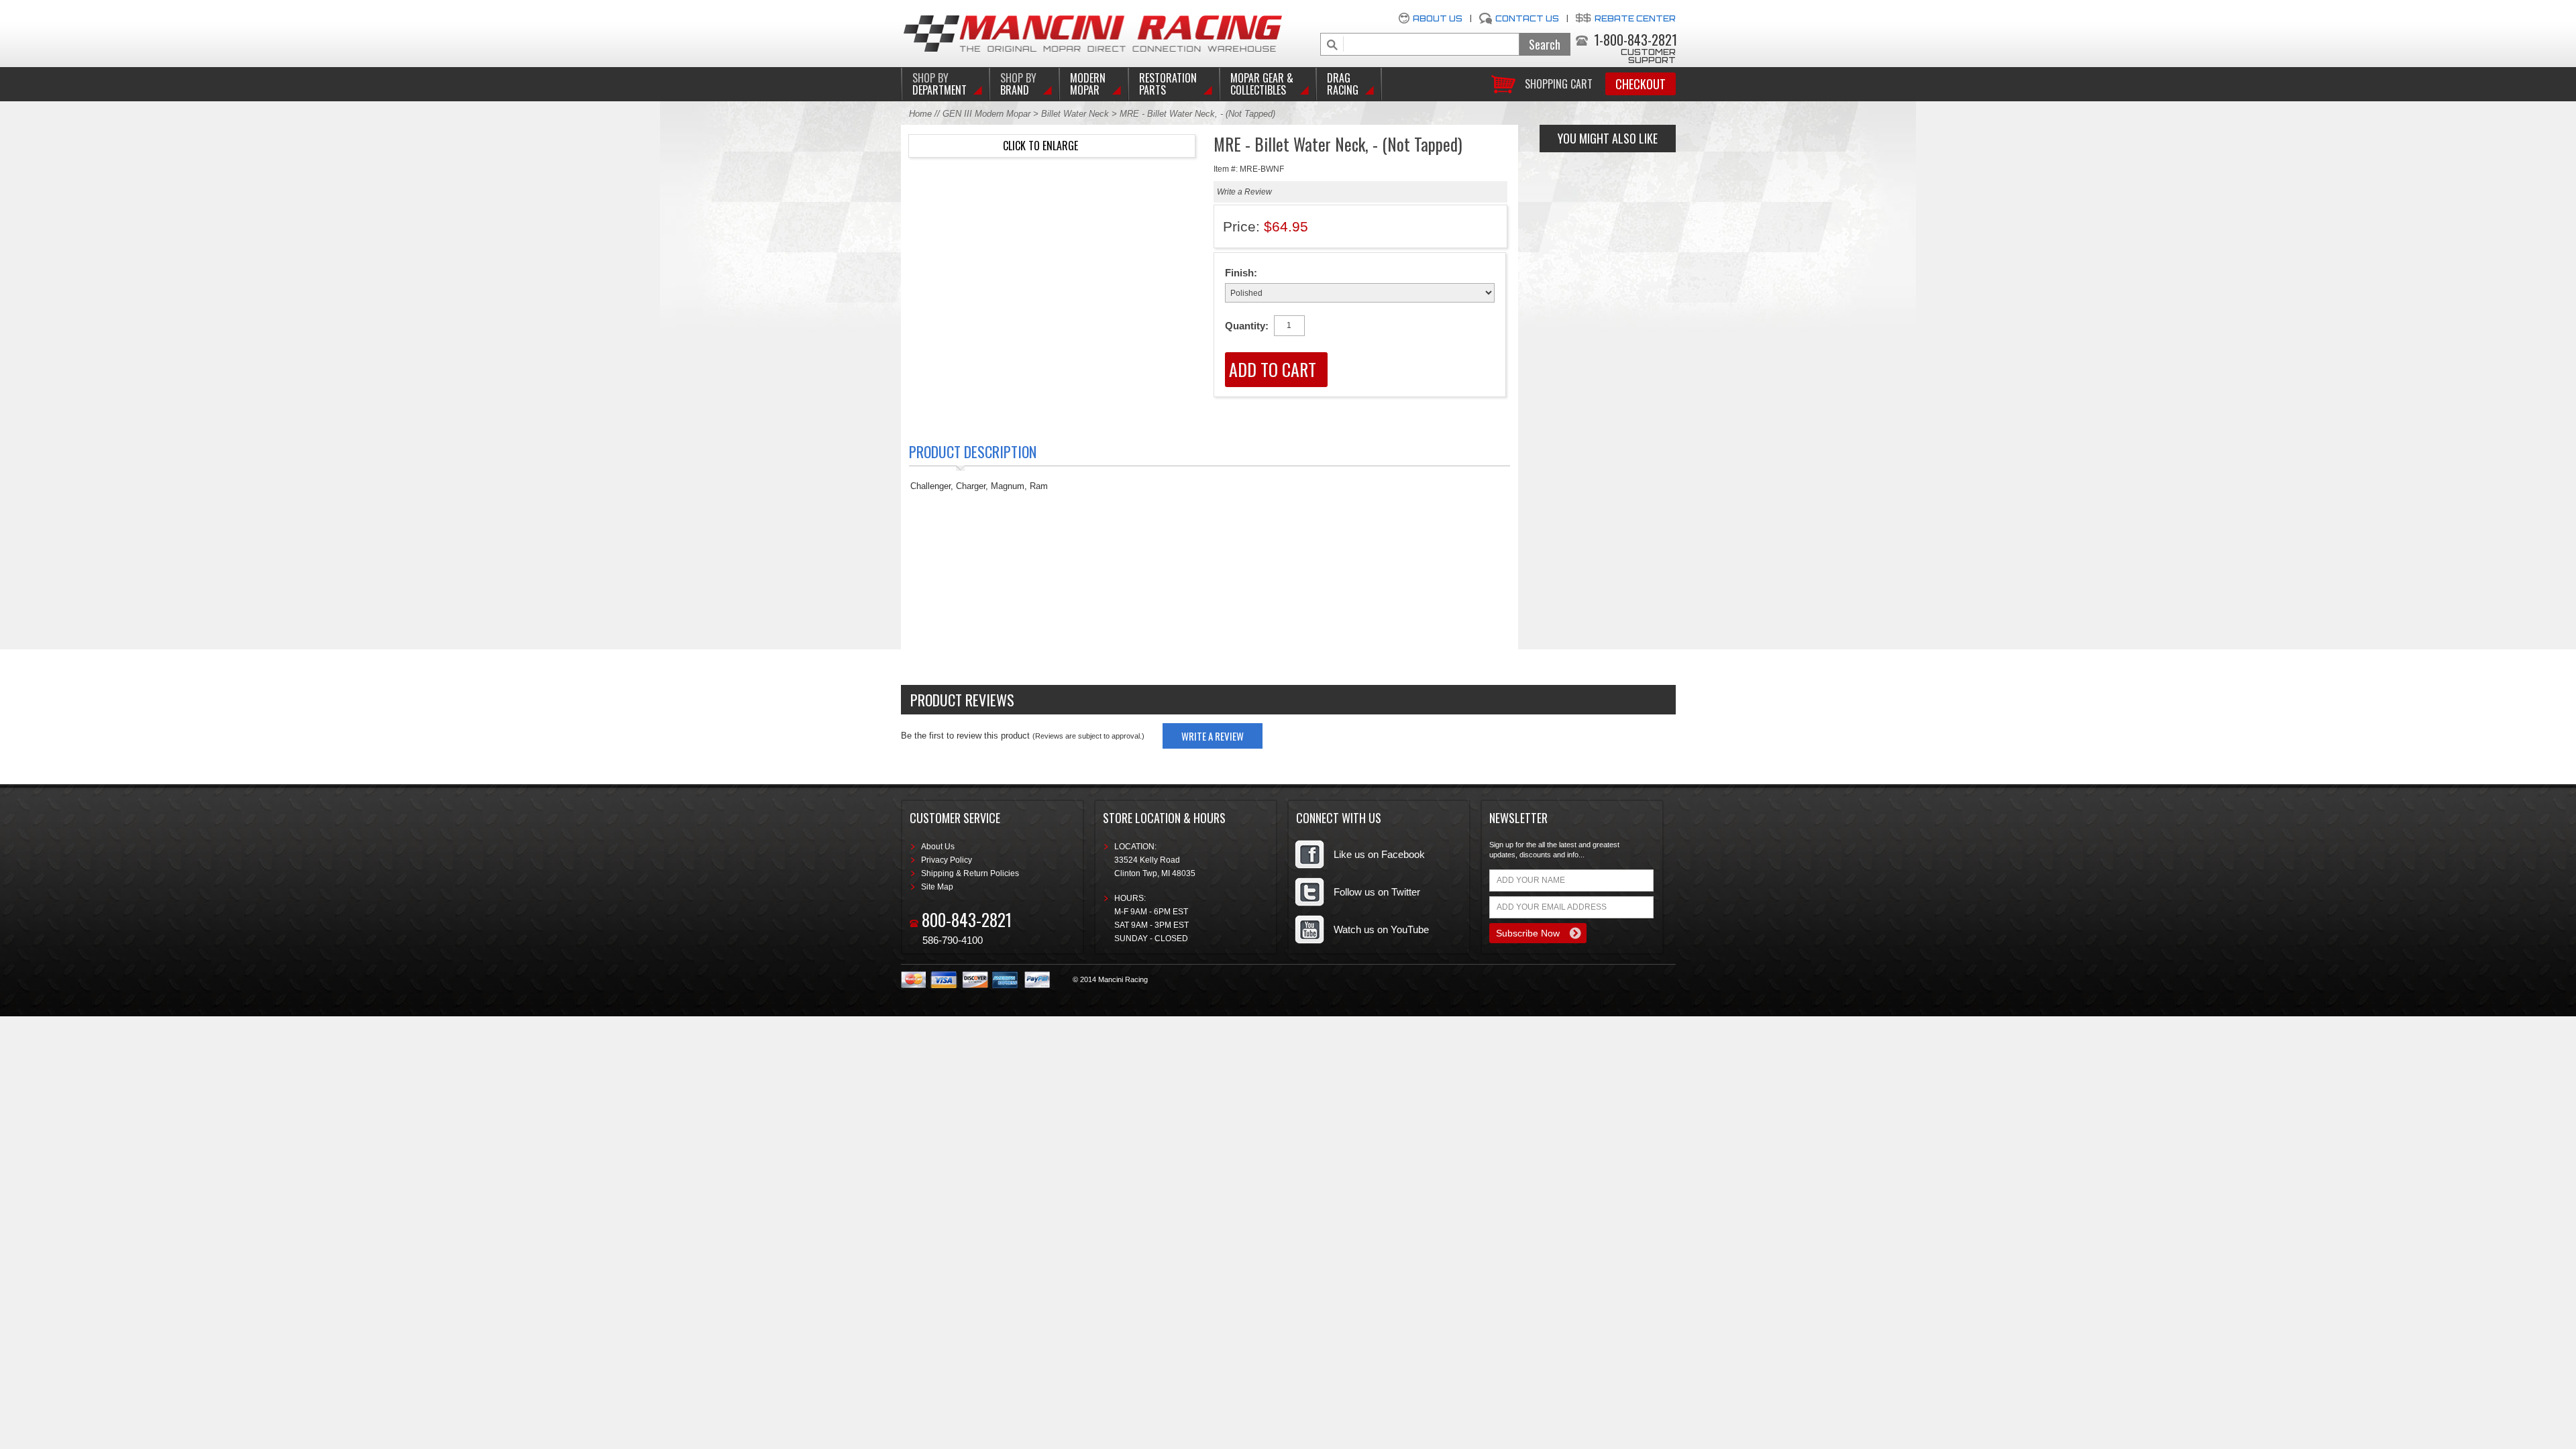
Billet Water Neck (1075, 114)
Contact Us (1527, 18)
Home (920, 114)
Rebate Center (1635, 18)
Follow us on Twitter (1377, 892)
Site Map (937, 887)
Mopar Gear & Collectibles (1262, 84)
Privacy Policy (947, 860)
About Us (1438, 18)
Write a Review (1244, 192)
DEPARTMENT (940, 84)
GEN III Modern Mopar (986, 114)
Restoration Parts (1168, 84)
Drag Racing (1343, 84)
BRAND (1018, 84)
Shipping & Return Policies (970, 873)
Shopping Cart (1559, 83)
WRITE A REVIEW (1213, 736)
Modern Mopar (1088, 84)
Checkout (1641, 84)
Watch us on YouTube (1381, 929)
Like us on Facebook (1379, 854)
